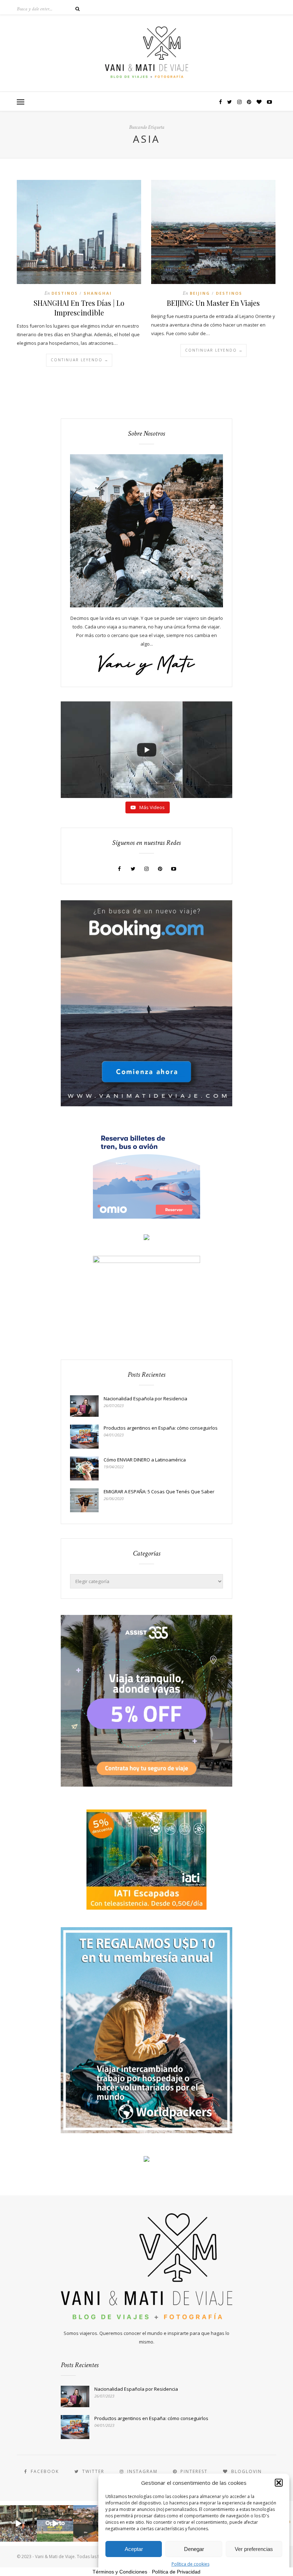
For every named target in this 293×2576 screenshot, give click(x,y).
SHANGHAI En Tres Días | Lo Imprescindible (79, 308)
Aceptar (134, 2549)
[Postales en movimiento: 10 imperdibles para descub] (92, 2524)
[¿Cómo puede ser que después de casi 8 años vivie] (18, 2524)
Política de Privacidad (176, 2572)
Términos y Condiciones (120, 2572)
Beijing (200, 293)
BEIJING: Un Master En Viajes (213, 303)
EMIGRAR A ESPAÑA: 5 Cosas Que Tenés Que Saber (159, 1492)
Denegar (194, 2549)
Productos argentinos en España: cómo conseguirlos (161, 1428)
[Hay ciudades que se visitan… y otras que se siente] (55, 2524)
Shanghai (98, 293)
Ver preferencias (254, 2549)
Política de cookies (190, 2564)
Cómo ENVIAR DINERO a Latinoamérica (145, 1460)
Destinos (65, 293)
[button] (279, 2483)
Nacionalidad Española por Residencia (145, 1399)
